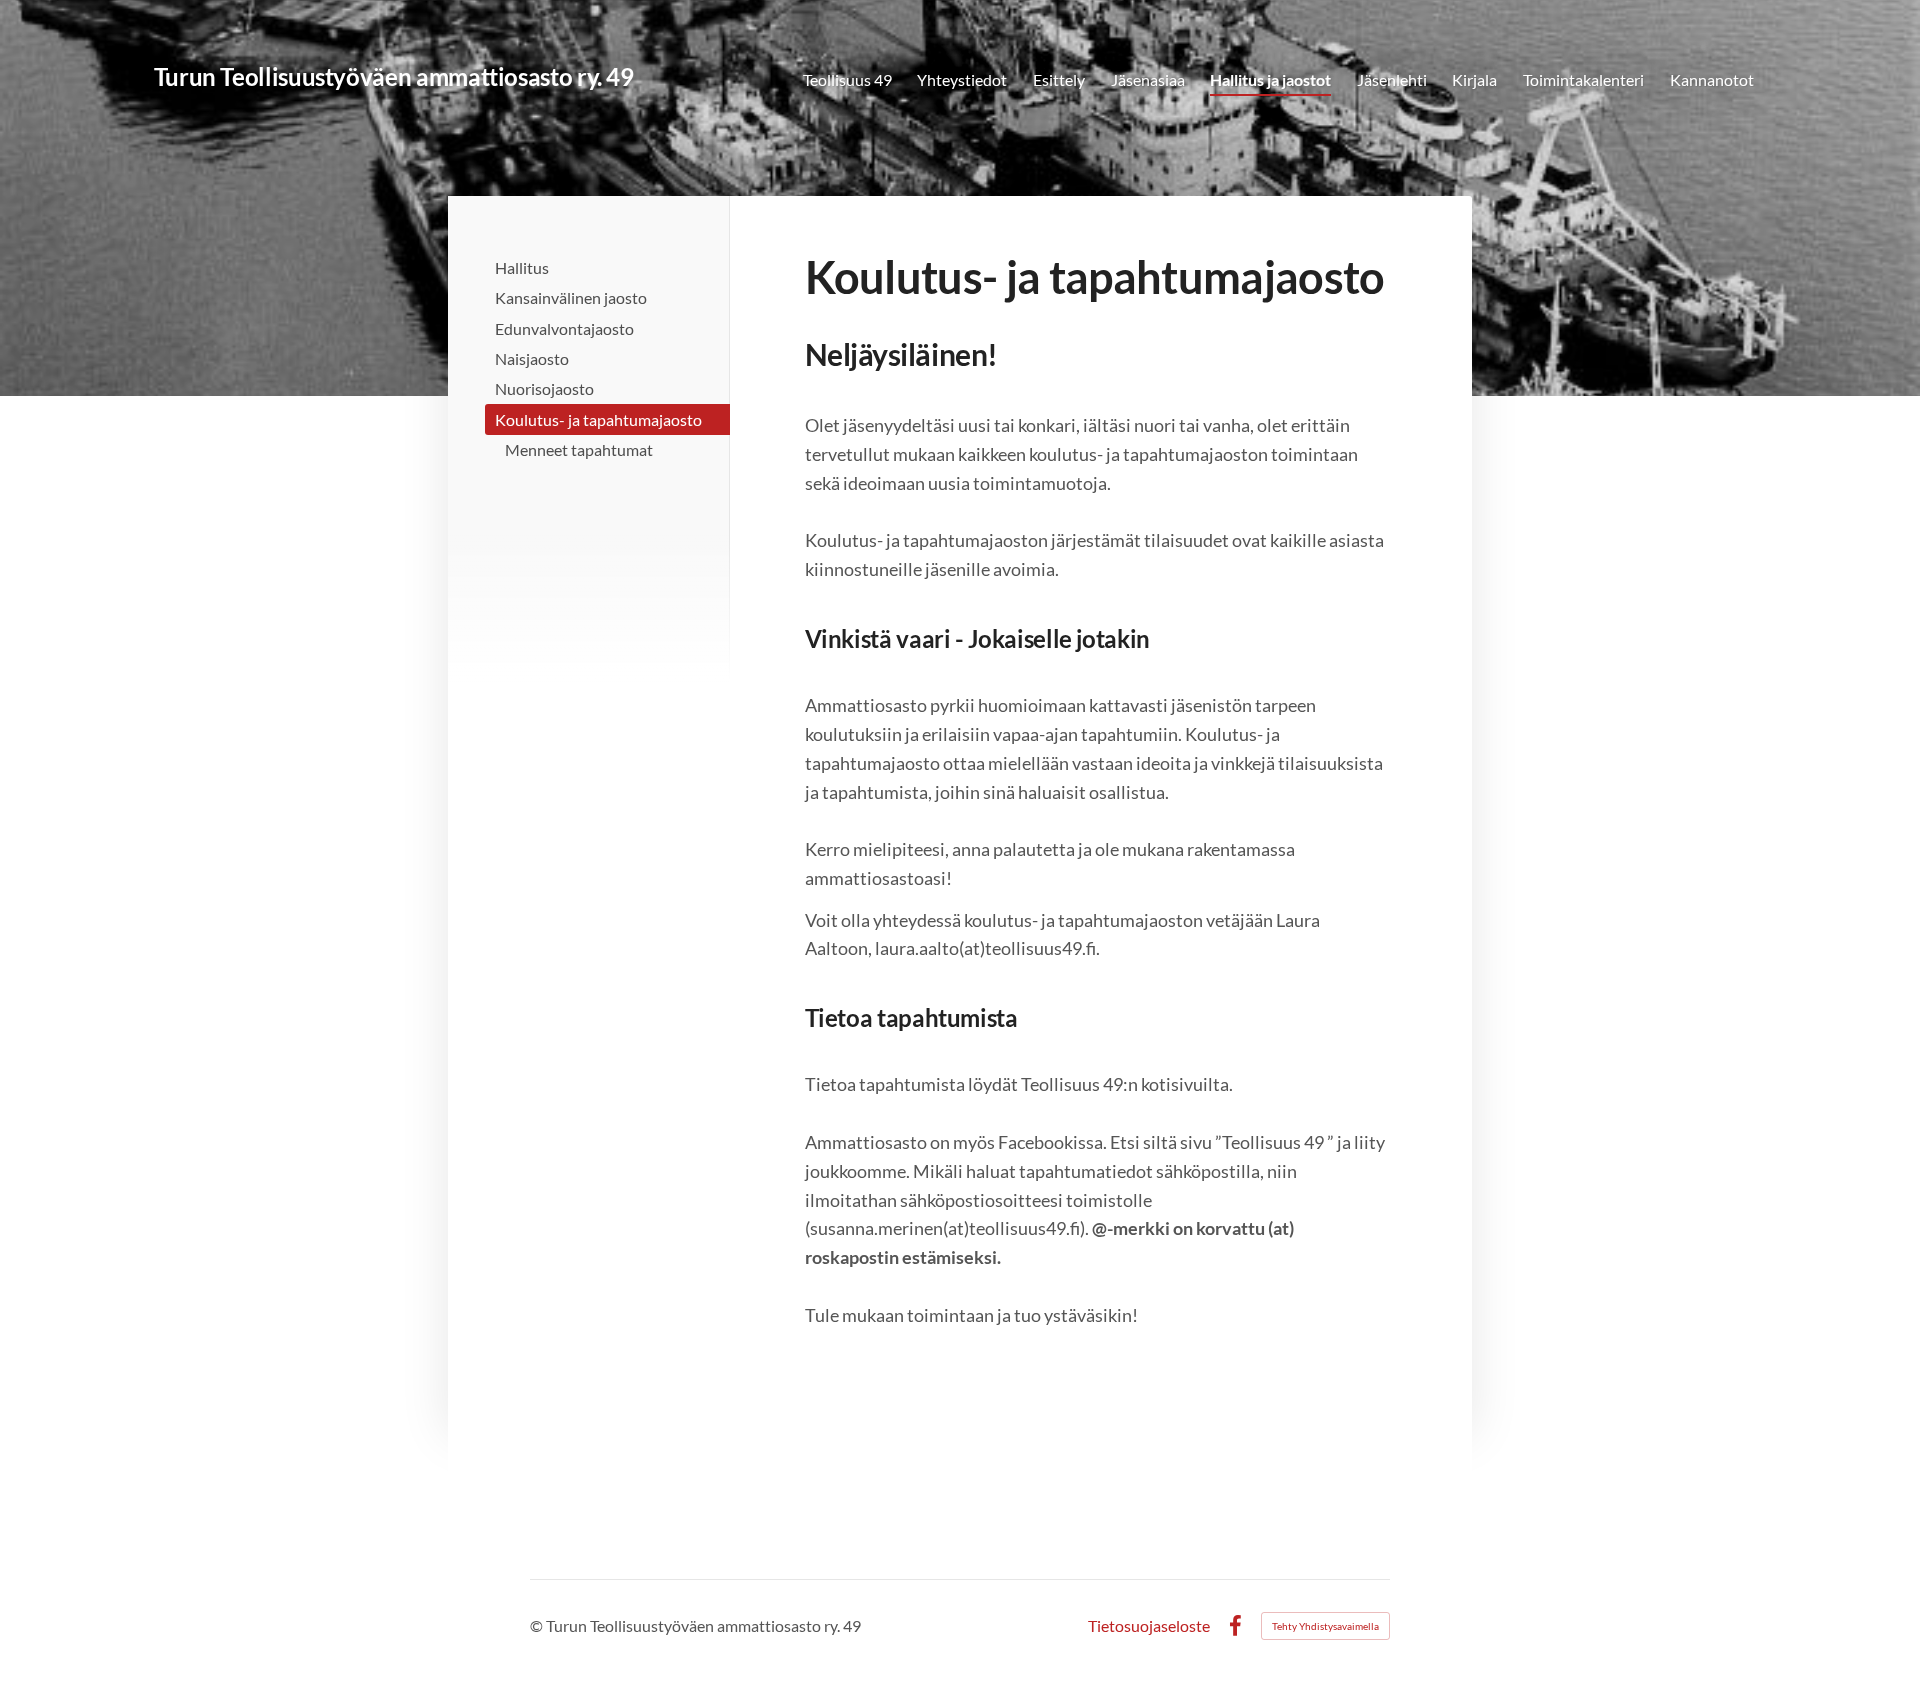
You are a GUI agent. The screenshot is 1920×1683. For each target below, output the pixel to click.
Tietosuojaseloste (1149, 1626)
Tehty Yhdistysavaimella (1325, 1626)
